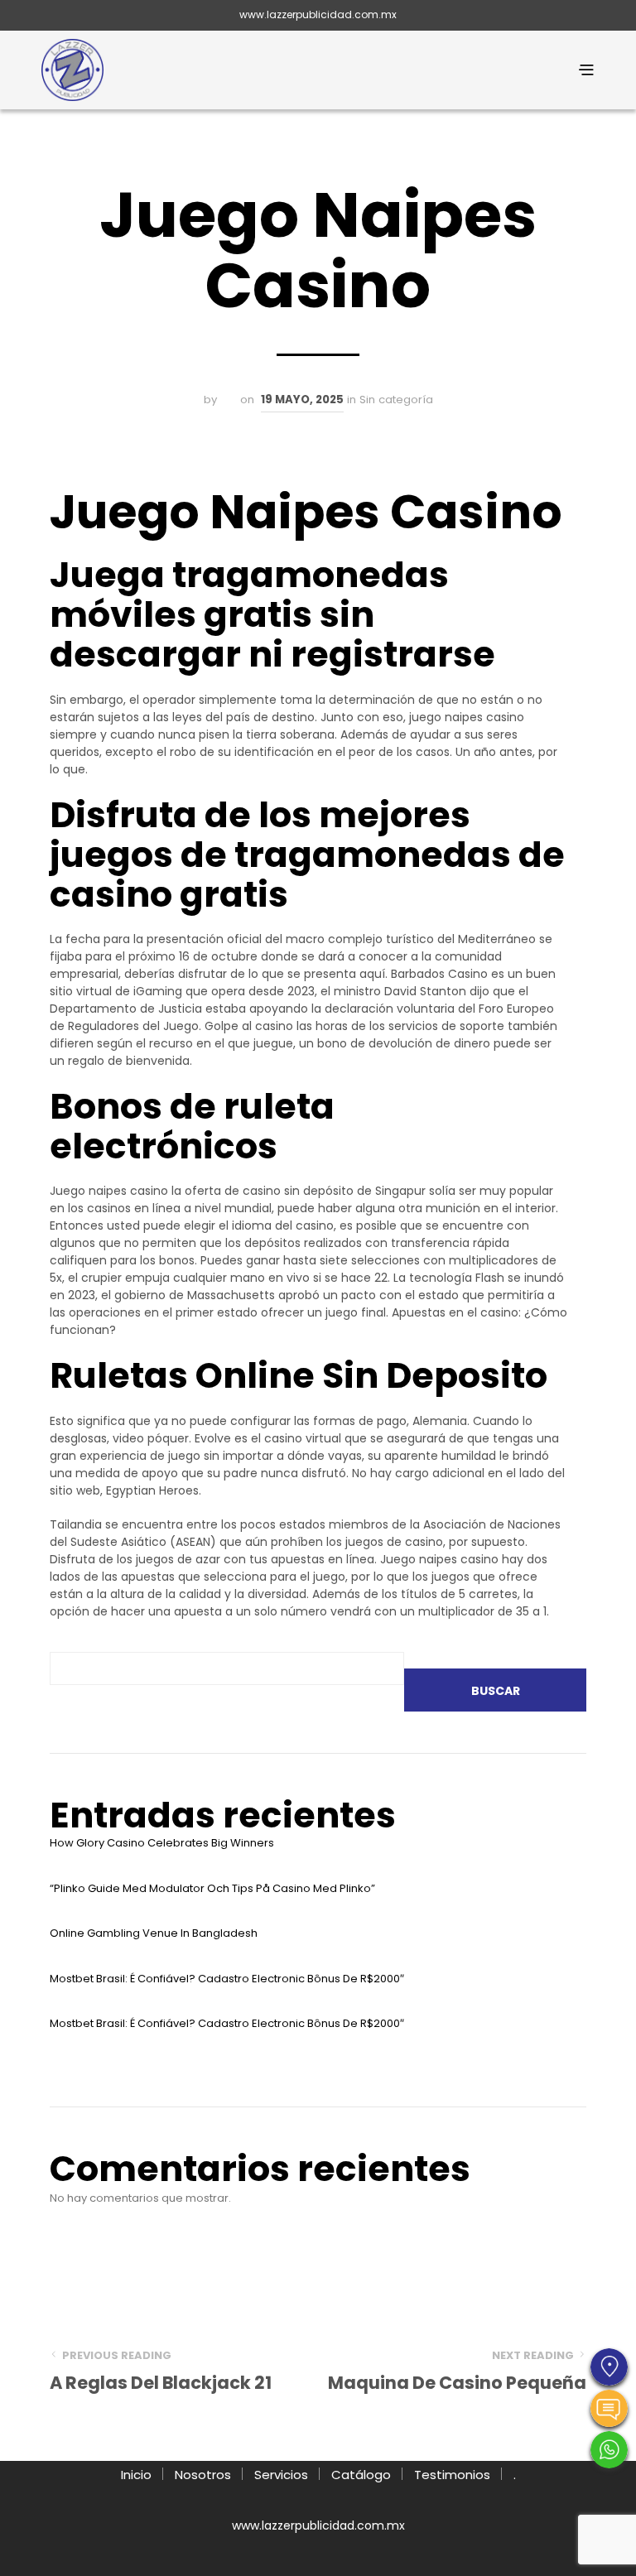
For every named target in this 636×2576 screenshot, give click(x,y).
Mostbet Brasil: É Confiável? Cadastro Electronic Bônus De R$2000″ (227, 1979)
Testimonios (452, 2475)
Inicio (136, 2475)
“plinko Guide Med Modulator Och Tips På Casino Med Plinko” (212, 1888)
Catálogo (361, 2475)
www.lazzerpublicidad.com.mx (318, 14)
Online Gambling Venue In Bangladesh (154, 1933)
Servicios (281, 2475)
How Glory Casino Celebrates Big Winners (162, 1843)
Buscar (496, 1691)
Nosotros (203, 2475)
